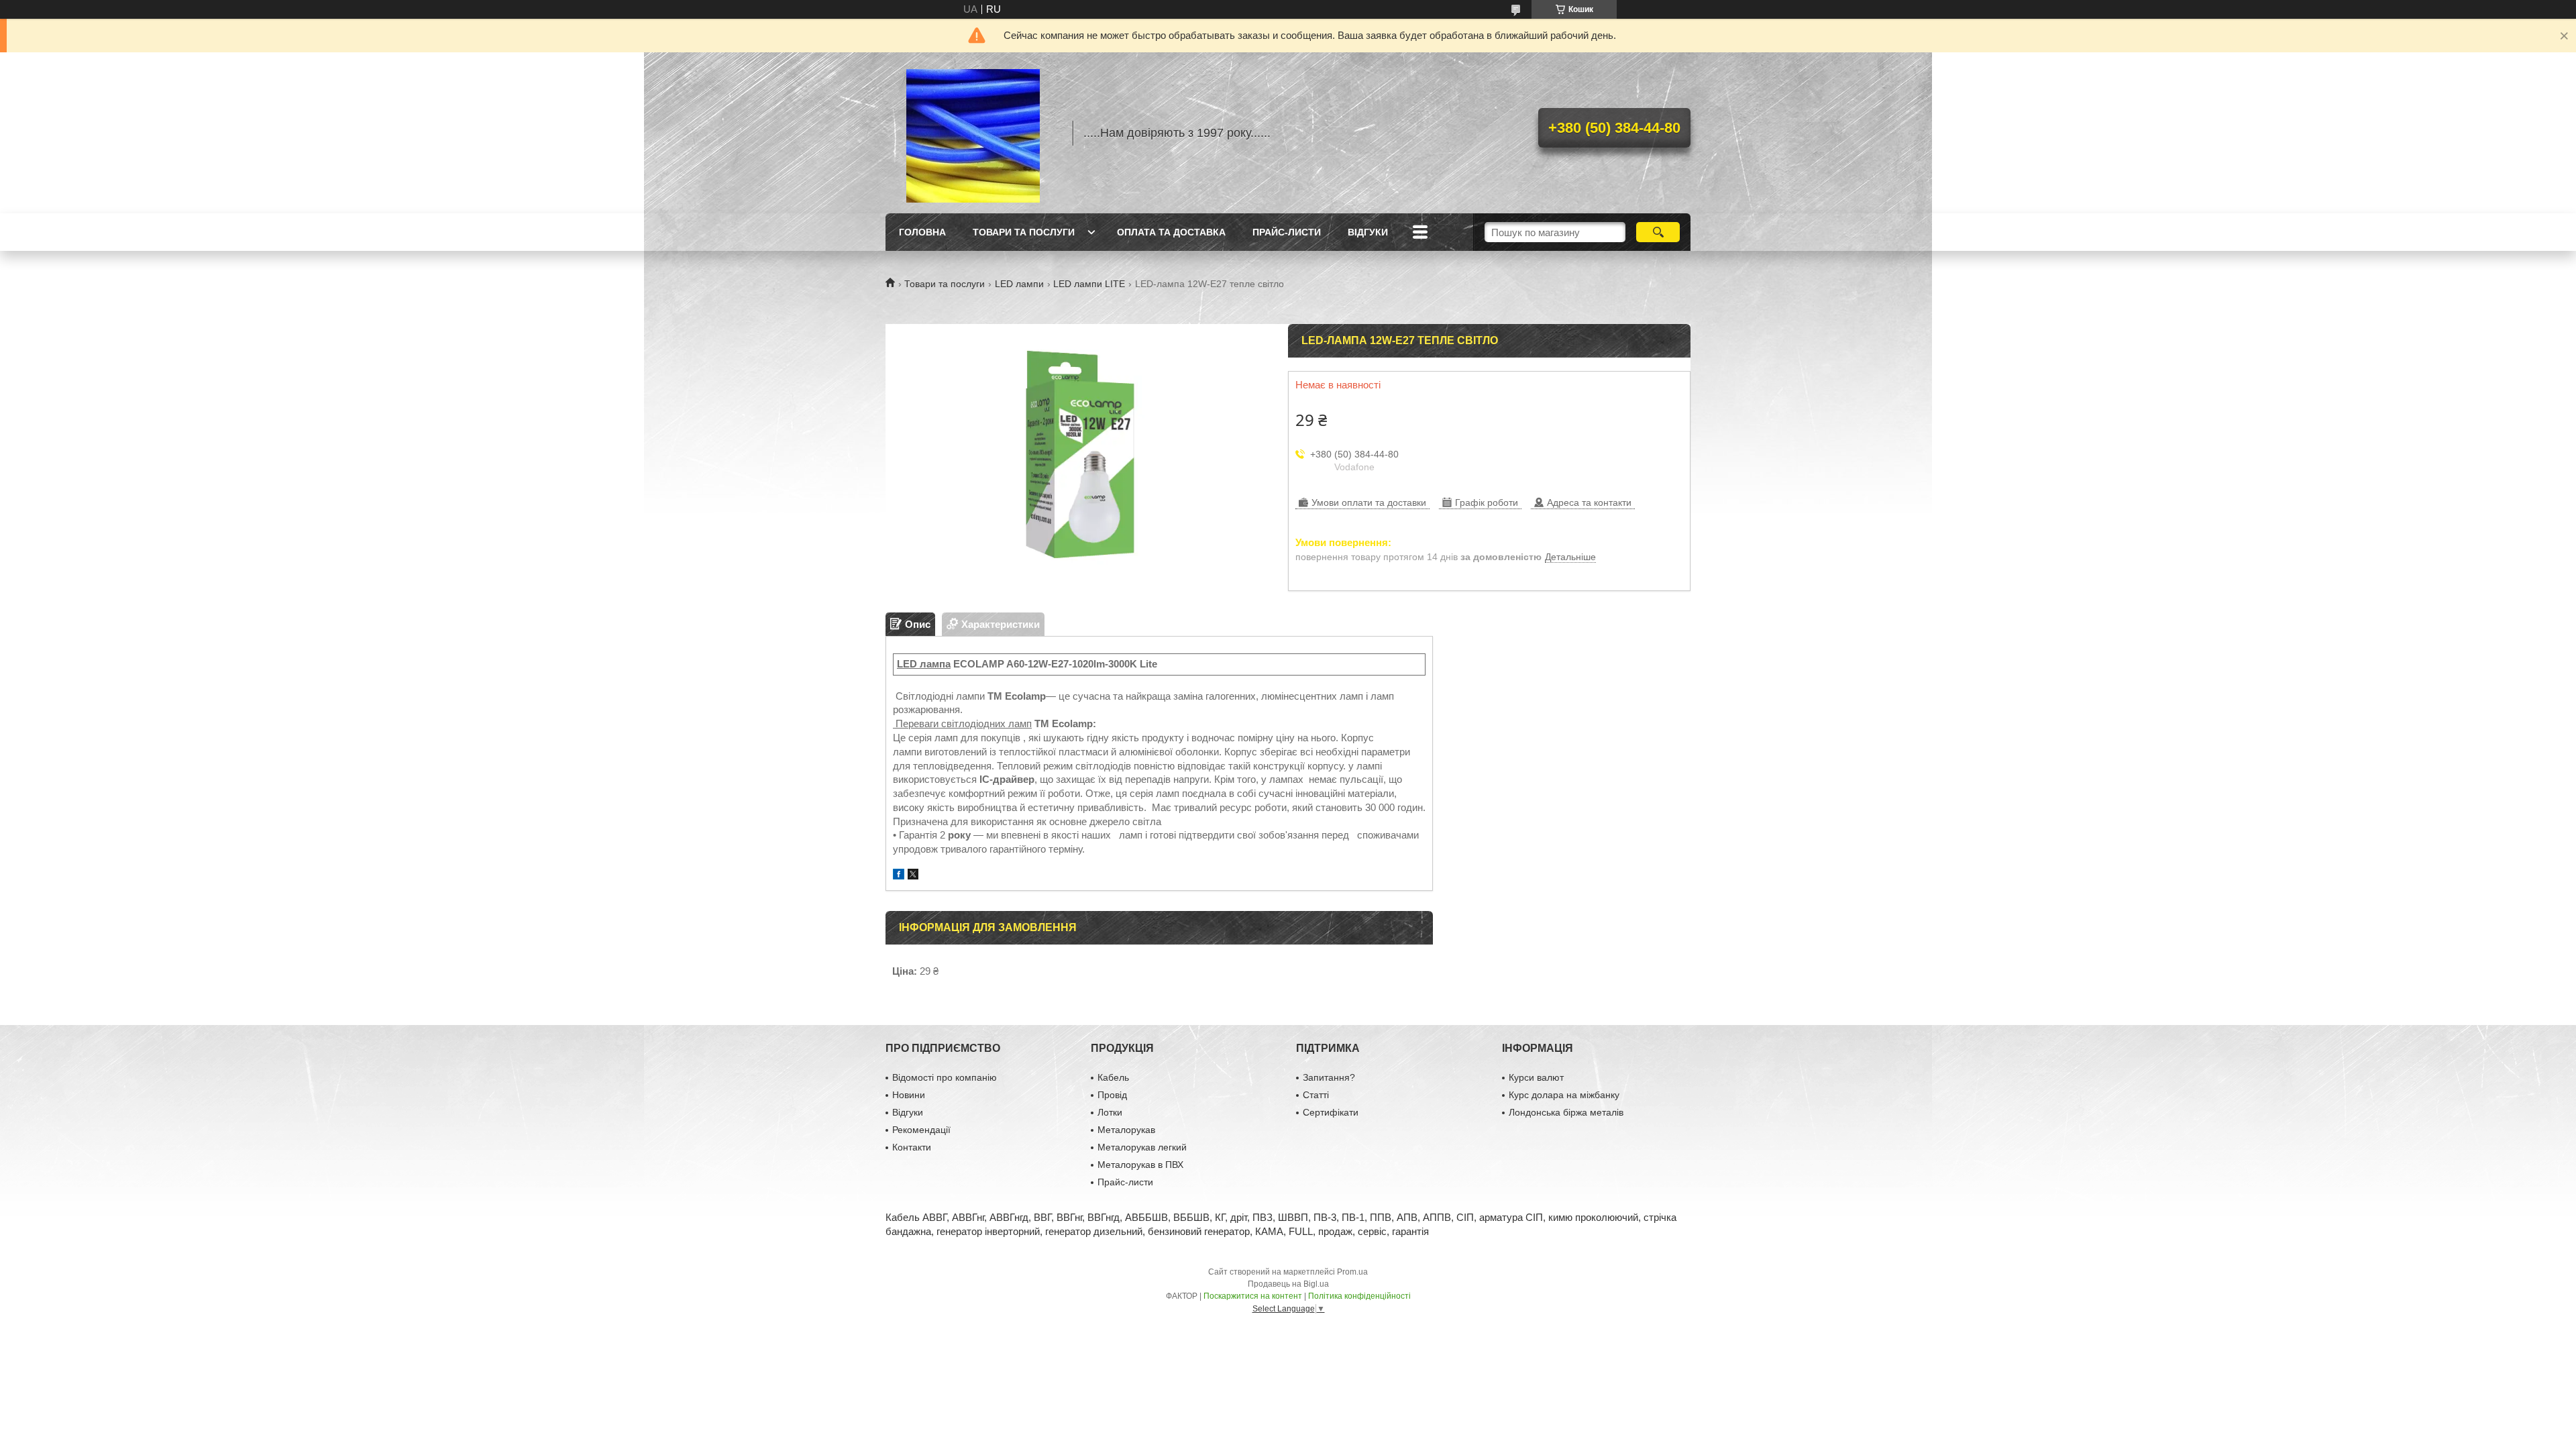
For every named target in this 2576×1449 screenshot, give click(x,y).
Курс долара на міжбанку (1564, 1095)
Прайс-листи (1287, 232)
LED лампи (1019, 284)
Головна (922, 232)
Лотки (1110, 1112)
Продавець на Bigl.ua (1288, 1284)
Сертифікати (1331, 1112)
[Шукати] (1658, 232)
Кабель (1113, 1077)
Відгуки (1368, 232)
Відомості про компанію (945, 1077)
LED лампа (924, 664)
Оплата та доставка (1171, 232)
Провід (1112, 1095)
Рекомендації (921, 1130)
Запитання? (1329, 1077)
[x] (913, 876)
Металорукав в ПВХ (1140, 1165)
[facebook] (899, 876)
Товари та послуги (1024, 232)
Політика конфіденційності (1359, 1296)
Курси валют (1536, 1077)
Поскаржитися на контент (1253, 1296)
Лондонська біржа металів (1566, 1112)
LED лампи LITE (1089, 284)
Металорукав (1126, 1130)
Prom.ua (1352, 1272)
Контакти (912, 1147)
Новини (909, 1095)
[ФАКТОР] (973, 133)
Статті (1316, 1095)
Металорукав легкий (1142, 1147)
